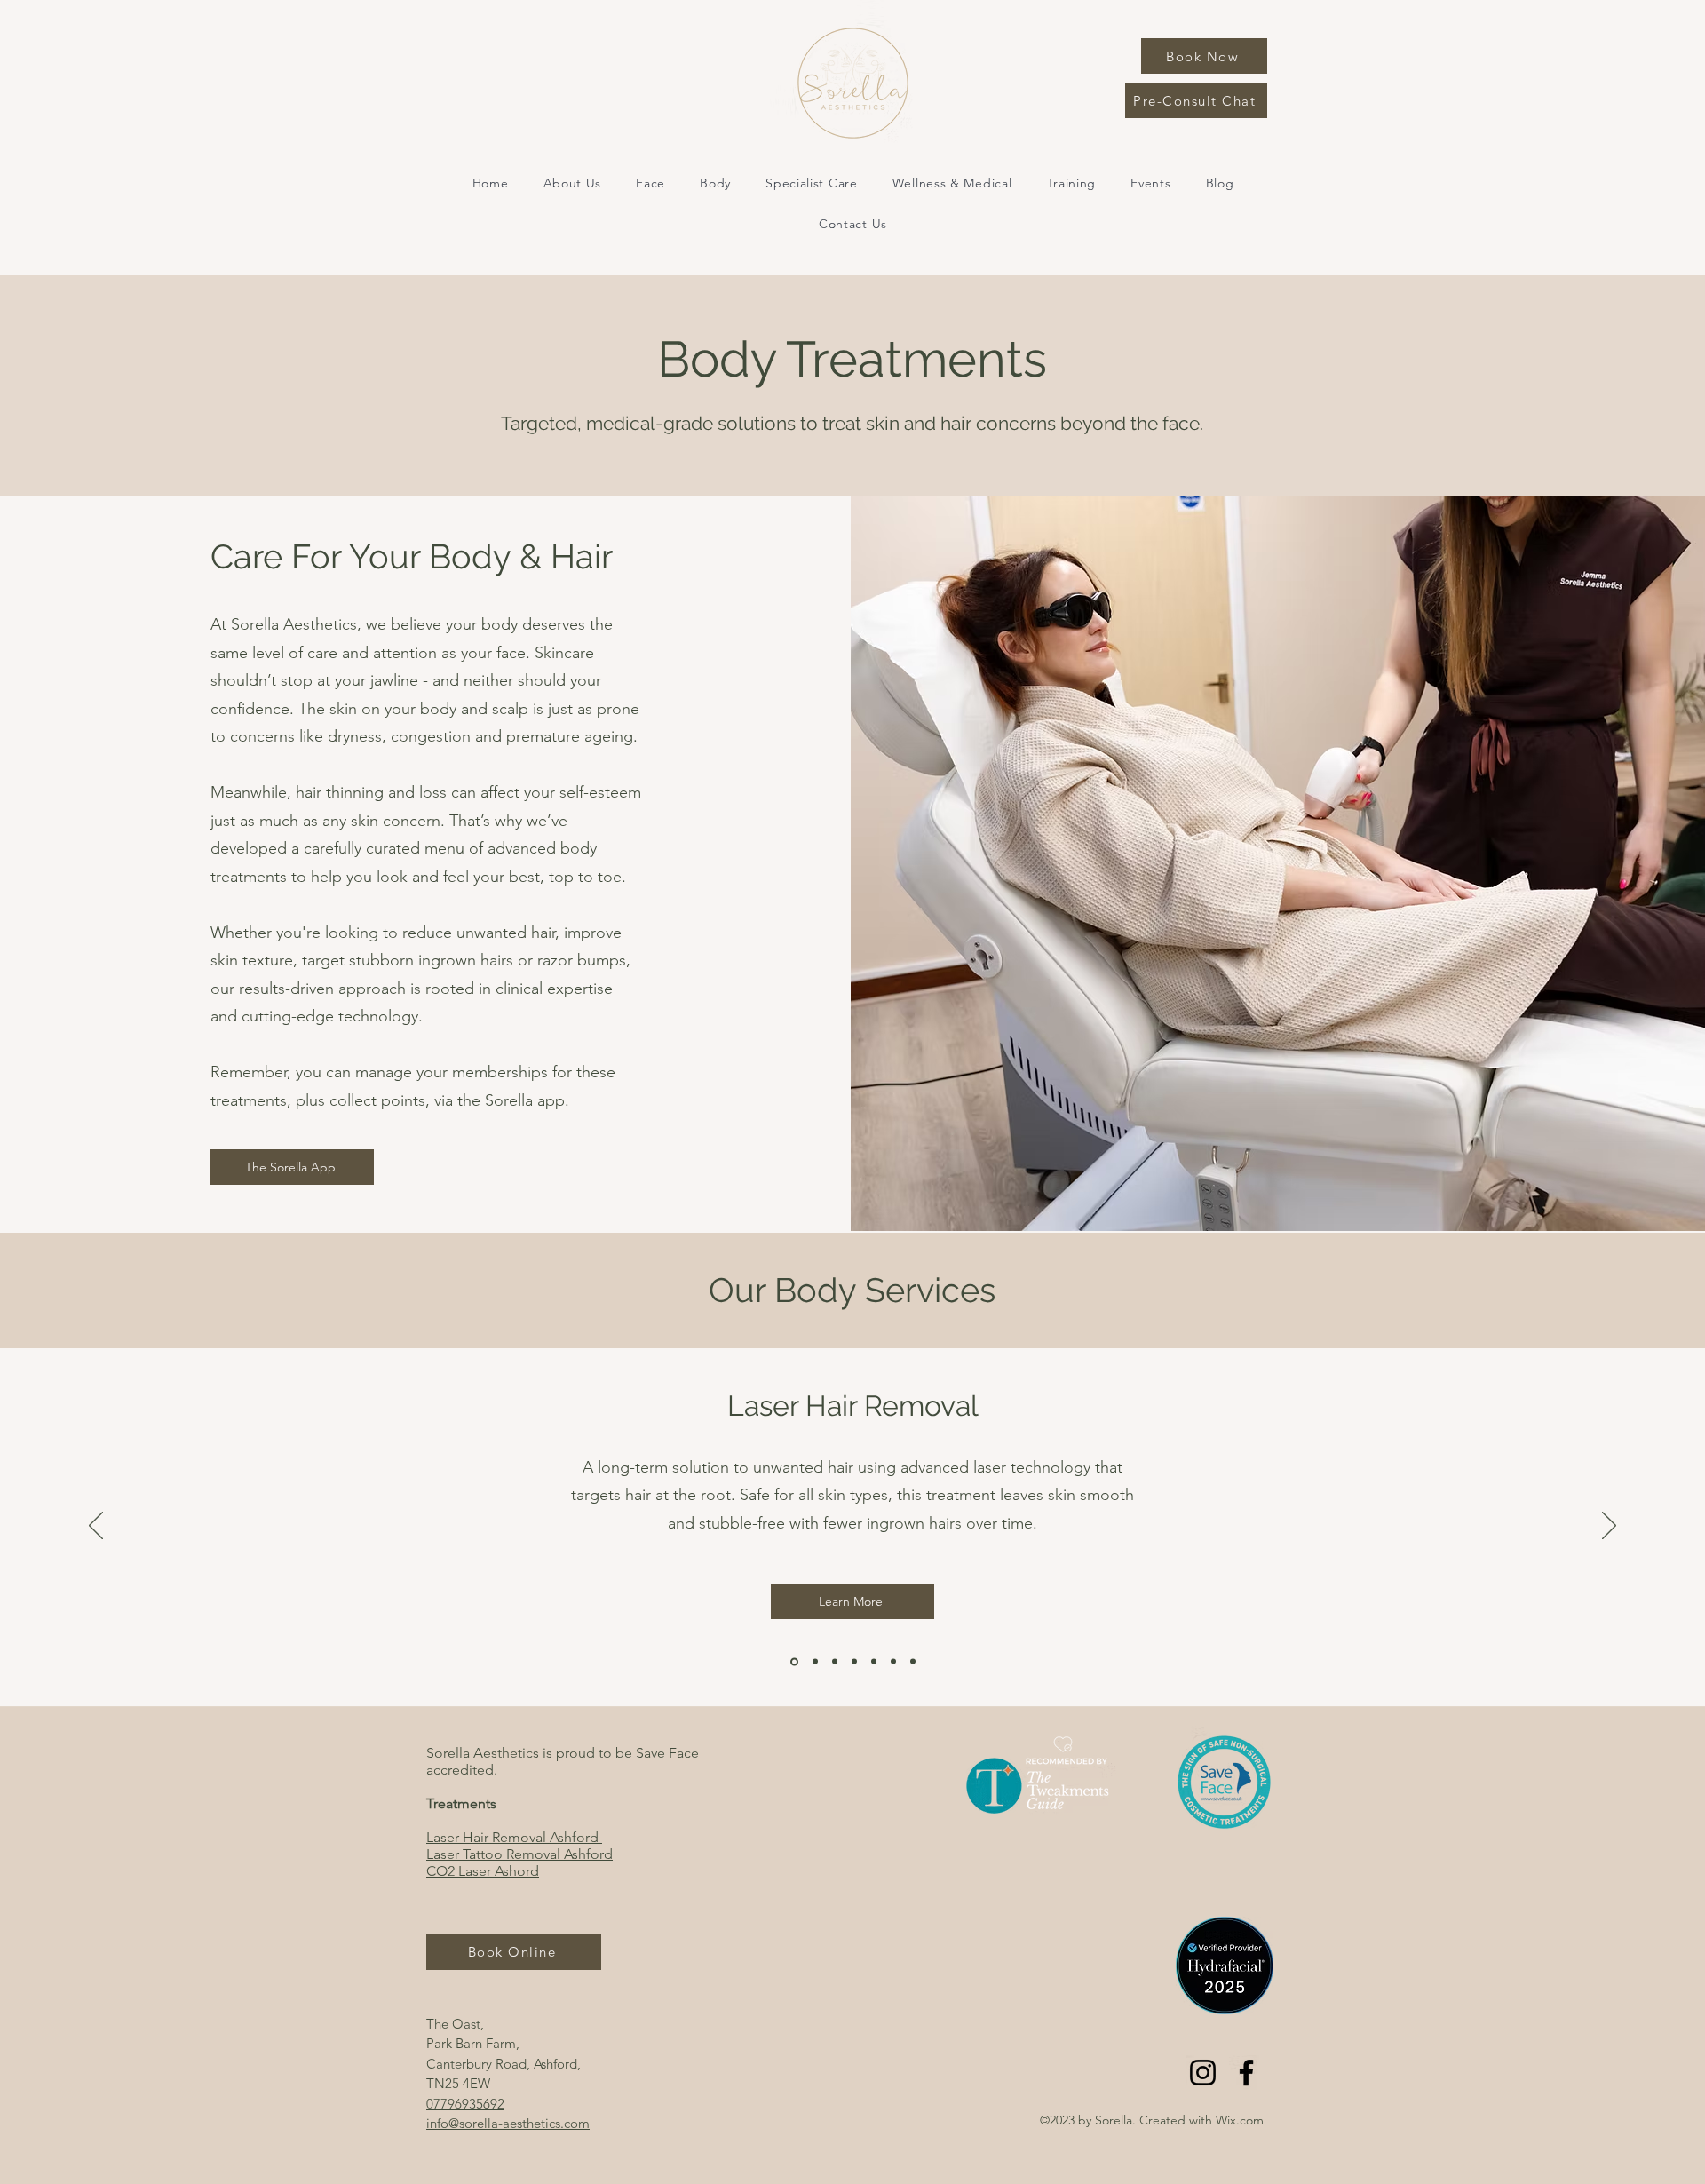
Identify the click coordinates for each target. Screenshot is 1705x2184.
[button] (651, 183)
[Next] (1609, 1527)
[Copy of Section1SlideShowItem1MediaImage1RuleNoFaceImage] (793, 1662)
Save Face (667, 1753)
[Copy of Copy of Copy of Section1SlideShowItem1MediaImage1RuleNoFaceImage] (854, 1662)
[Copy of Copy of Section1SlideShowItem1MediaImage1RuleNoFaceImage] (835, 1662)
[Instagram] (1203, 2073)
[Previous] (96, 1527)
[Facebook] (1246, 2073)
